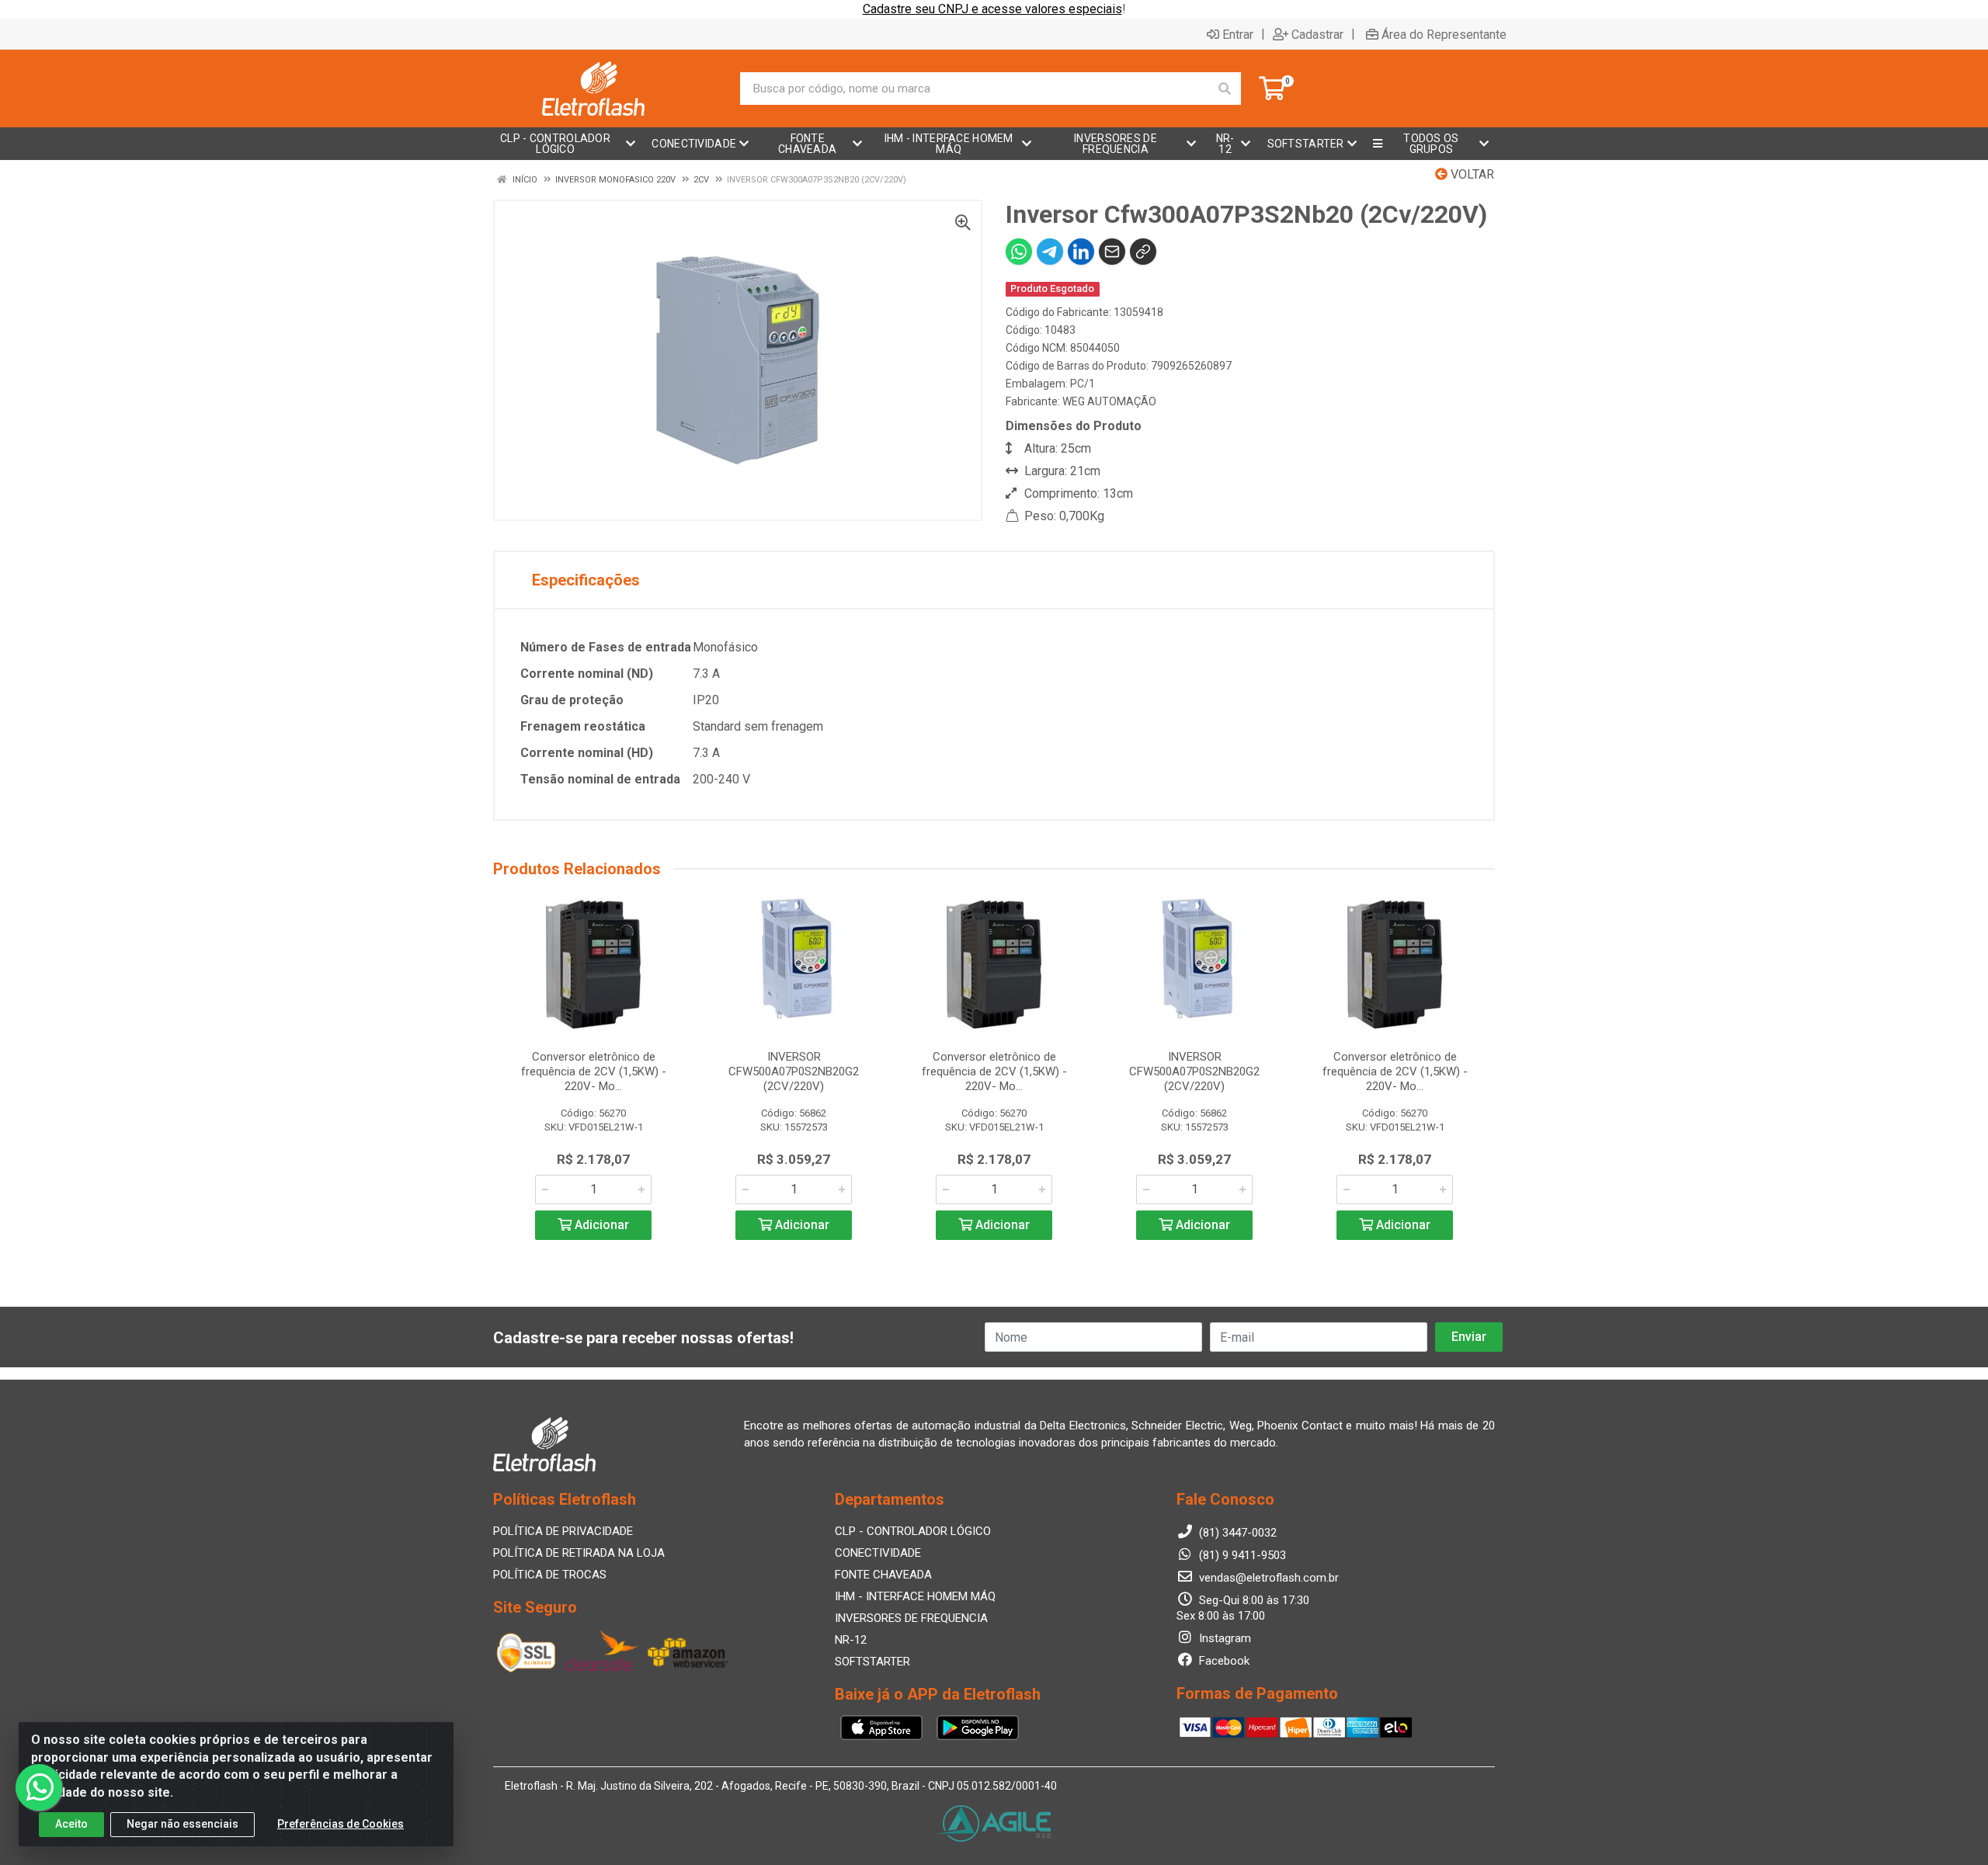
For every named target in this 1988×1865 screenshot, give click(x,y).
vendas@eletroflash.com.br (1267, 1578)
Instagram (1223, 1638)
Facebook (1223, 1661)
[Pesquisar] (1225, 89)
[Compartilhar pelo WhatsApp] (1019, 252)
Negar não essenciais (182, 1824)
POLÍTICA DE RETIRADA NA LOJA (579, 1553)
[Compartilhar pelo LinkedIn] (1081, 252)
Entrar (1238, 34)
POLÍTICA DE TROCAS (550, 1575)
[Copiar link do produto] (1143, 252)
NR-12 (851, 1640)
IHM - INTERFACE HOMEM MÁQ (915, 1596)
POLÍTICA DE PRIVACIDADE (563, 1531)
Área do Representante (1444, 34)
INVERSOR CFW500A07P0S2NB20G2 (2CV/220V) (794, 1071)
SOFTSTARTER (872, 1662)
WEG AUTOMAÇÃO (1109, 401)
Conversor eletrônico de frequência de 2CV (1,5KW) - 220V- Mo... (594, 1071)
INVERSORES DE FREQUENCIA (911, 1618)
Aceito (71, 1824)
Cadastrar (1317, 34)
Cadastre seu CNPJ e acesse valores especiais (992, 9)
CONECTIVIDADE (878, 1553)
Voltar (1471, 174)
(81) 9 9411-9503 (1241, 1555)
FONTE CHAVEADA (883, 1575)
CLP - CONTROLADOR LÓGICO (913, 1531)
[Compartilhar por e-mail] (1112, 252)
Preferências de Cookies (341, 1824)
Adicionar (600, 1225)
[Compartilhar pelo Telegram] (1050, 252)
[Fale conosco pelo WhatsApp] (39, 1787)
